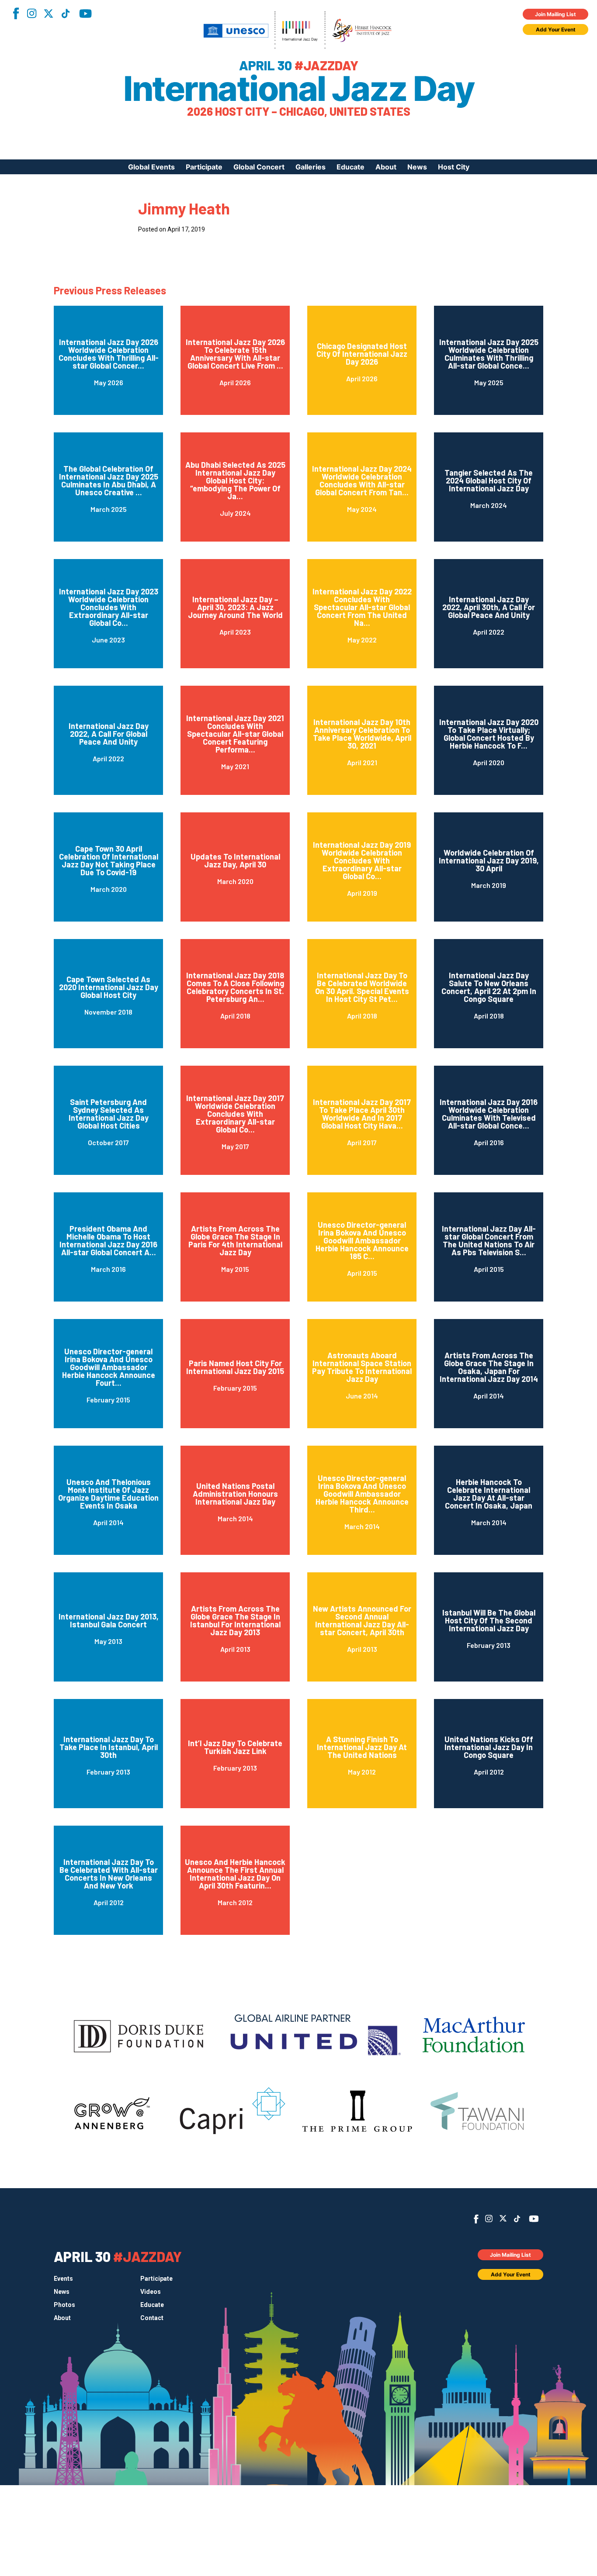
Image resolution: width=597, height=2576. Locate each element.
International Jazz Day (298, 89)
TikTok (66, 14)
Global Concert (259, 167)
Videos (151, 2292)
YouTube (85, 14)
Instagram (31, 13)
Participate (204, 167)
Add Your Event (556, 29)
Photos (64, 2305)
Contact (152, 2318)
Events (63, 2279)
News (417, 167)
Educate (351, 167)
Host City (454, 167)
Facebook (16, 13)
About (386, 167)
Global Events (151, 167)
